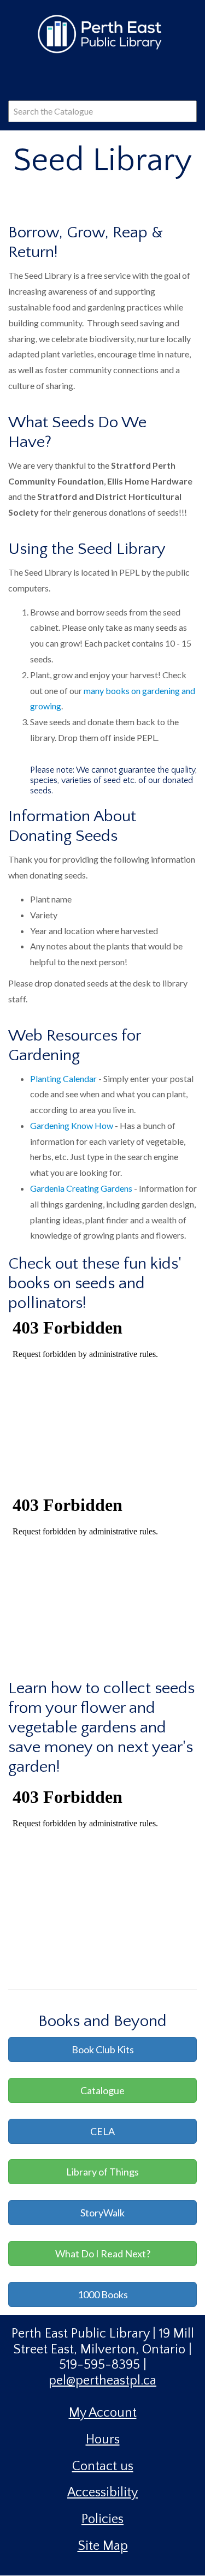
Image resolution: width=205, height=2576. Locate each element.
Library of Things (102, 2172)
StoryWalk (102, 2213)
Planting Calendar (63, 1078)
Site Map (103, 2546)
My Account (103, 2413)
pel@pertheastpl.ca (102, 2381)
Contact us (103, 2466)
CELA (102, 2131)
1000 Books (103, 2294)
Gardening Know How (72, 1125)
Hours (103, 2440)
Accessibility (102, 2493)
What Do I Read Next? (103, 2254)
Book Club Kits (103, 2049)
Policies (102, 2519)
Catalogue (102, 2090)
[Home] (102, 33)
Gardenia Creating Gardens (81, 1188)
